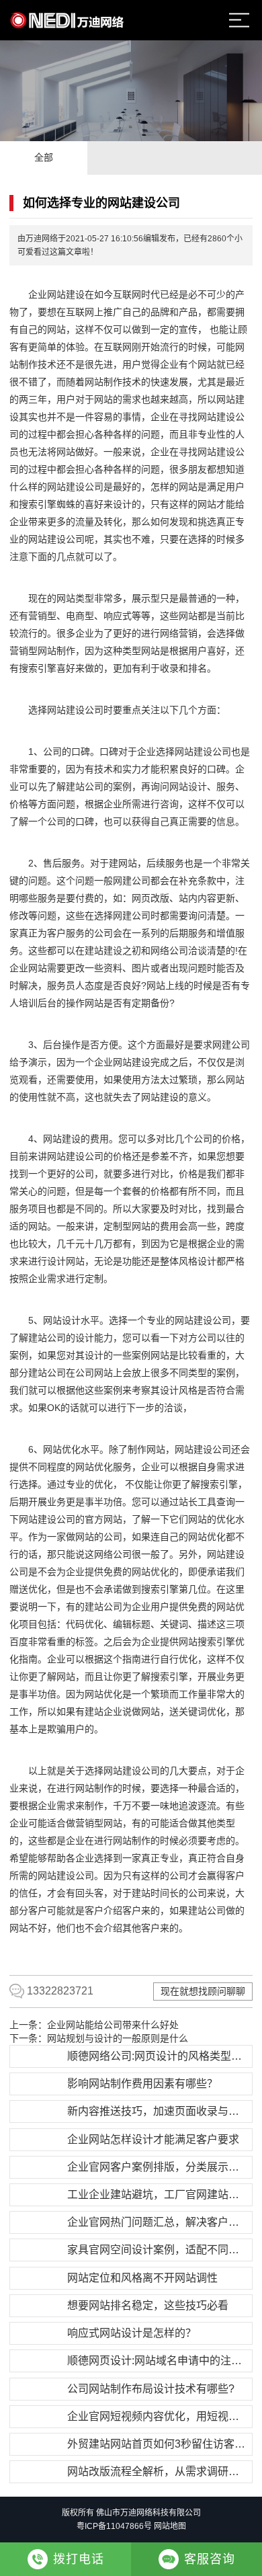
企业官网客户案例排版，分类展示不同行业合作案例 (158, 2167)
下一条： (99, 2038)
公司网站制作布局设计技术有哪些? (151, 2389)
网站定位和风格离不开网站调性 (142, 2278)
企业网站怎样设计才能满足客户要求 (153, 2139)
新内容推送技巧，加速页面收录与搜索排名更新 (158, 2111)
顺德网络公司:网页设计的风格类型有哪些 (158, 2056)
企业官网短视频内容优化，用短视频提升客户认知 (158, 2416)
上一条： (94, 2025)
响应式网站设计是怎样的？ (132, 2333)
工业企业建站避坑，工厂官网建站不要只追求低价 (158, 2195)
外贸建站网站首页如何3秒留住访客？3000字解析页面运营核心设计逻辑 (158, 2444)
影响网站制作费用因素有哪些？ (142, 2084)
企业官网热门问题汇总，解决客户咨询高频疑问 (158, 2222)
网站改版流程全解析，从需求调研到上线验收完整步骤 (158, 2471)
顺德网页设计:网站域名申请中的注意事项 (158, 2361)
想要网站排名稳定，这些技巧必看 (148, 2305)
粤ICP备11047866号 (114, 2526)
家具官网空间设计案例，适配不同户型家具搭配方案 (158, 2250)
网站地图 (170, 2526)
